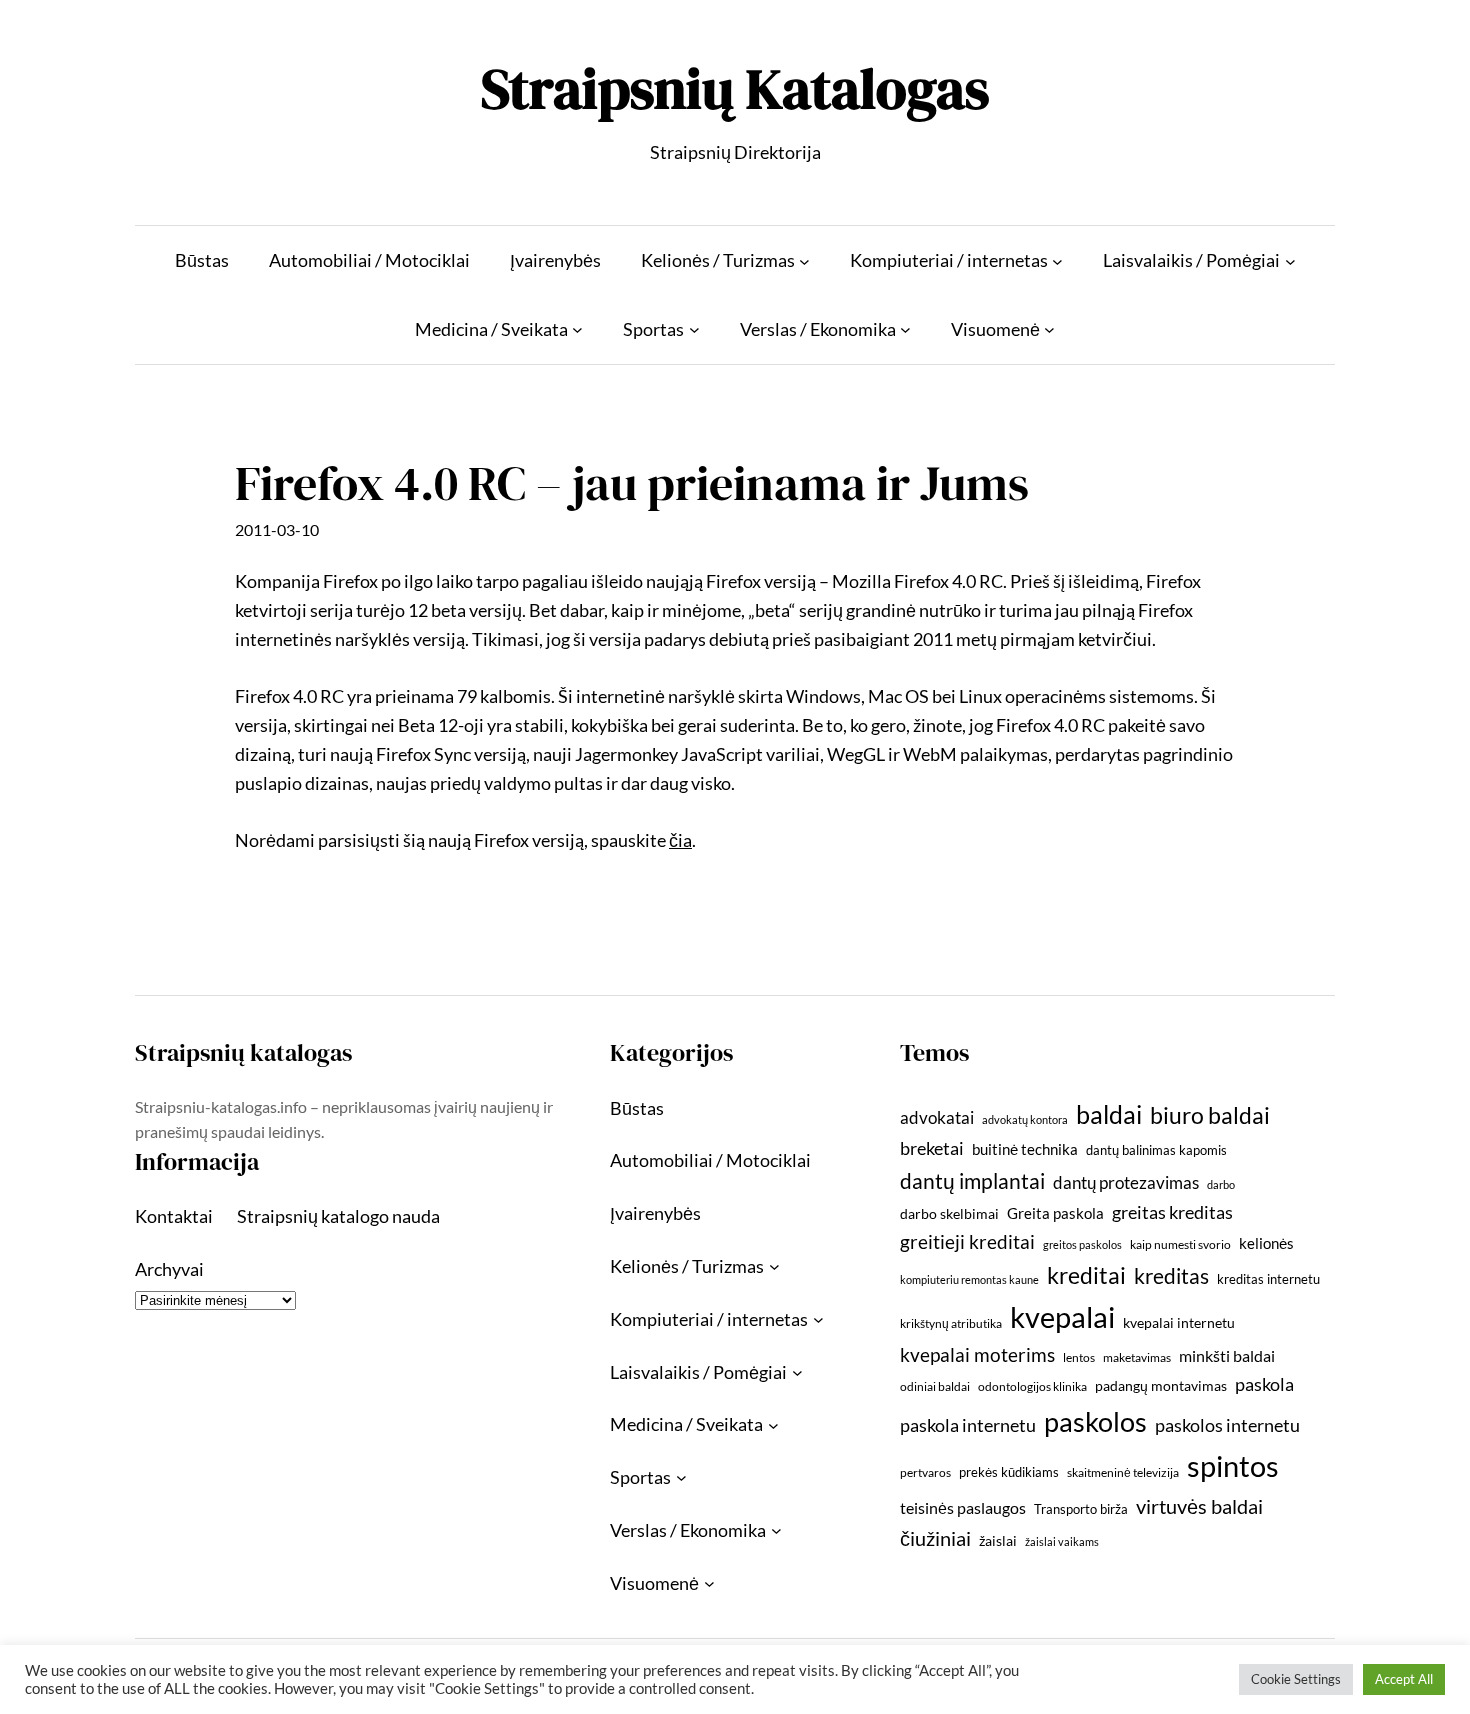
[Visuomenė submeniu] (1049, 329)
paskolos (1095, 1421)
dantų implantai (972, 1181)
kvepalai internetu (1179, 1322)
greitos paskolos (1082, 1244)
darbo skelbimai (949, 1213)
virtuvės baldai (1199, 1506)
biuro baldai (1210, 1115)
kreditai (1086, 1275)
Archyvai (169, 1269)
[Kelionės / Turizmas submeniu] (804, 260)
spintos (1233, 1465)
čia (680, 840)
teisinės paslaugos (963, 1507)
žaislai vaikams (1062, 1541)
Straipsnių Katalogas (735, 88)
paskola (1264, 1384)
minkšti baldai (1227, 1355)
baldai (1109, 1114)
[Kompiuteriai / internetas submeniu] (1057, 260)
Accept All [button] (1404, 1679)
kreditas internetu (1268, 1279)
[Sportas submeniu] (694, 329)
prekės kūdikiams (1009, 1472)
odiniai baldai (935, 1386)
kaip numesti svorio (1180, 1244)
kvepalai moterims (977, 1355)
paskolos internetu (1227, 1425)
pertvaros (925, 1472)
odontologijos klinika (1032, 1386)
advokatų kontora (1025, 1119)
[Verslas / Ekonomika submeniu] (905, 329)
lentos (1079, 1357)
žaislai (998, 1540)
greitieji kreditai (967, 1241)
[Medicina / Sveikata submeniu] (577, 329)
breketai (932, 1148)
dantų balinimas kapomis (1156, 1150)
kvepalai (1062, 1316)
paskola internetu (968, 1425)
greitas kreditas (1172, 1212)
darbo (1221, 1184)
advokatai (937, 1117)
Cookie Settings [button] (1296, 1679)
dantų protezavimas (1126, 1183)
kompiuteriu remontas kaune (969, 1279)
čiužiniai (935, 1538)
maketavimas (1137, 1357)
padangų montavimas (1161, 1385)
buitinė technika (1025, 1149)
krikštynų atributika (951, 1323)
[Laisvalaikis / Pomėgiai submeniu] (1290, 260)
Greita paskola (1055, 1213)
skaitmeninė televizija (1123, 1472)
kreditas (1171, 1276)
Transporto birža (1081, 1509)
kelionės (1266, 1243)
